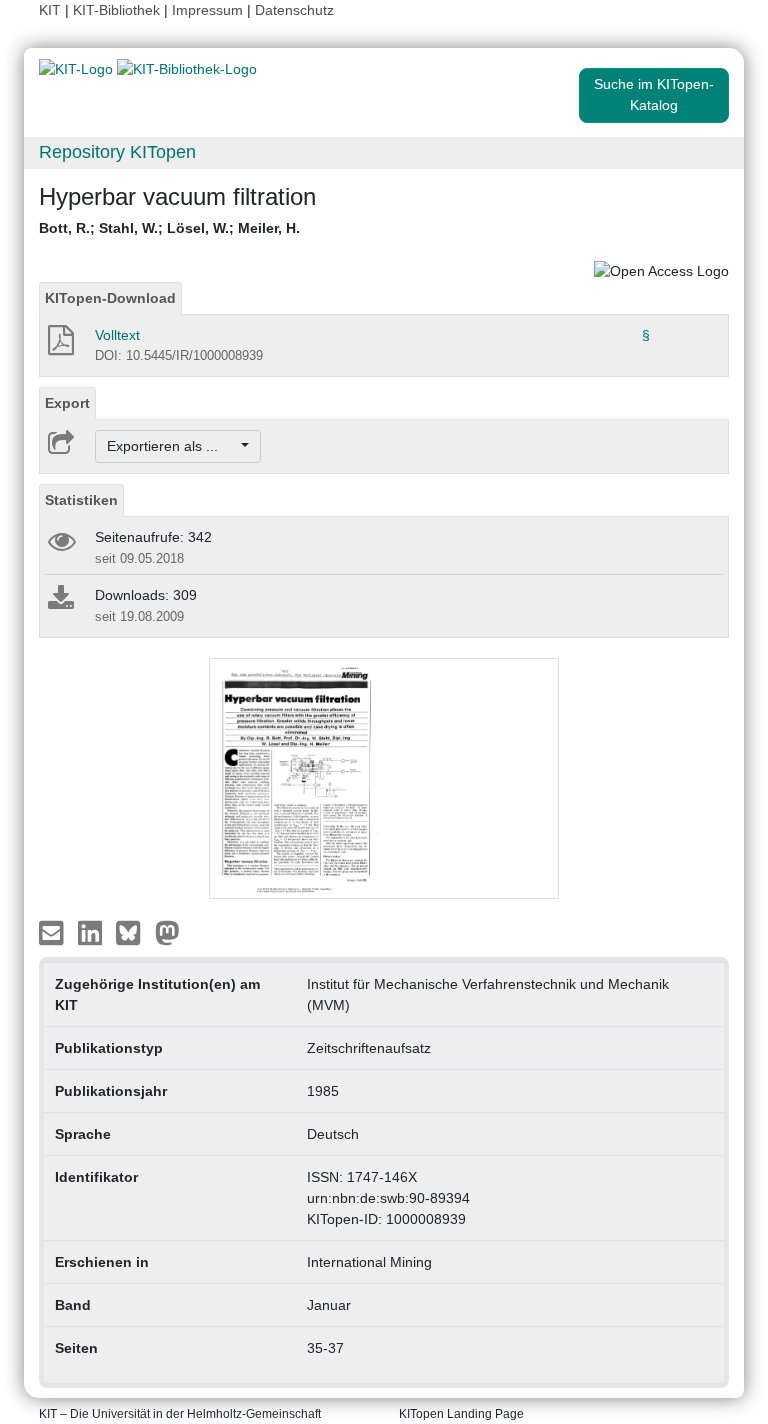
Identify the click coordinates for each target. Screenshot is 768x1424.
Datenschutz (294, 10)
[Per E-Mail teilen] (53, 932)
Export (67, 403)
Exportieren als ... (172, 446)
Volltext (117, 335)
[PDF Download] (59, 346)
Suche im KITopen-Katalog (654, 94)
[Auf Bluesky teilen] (133, 932)
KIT (50, 10)
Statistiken (81, 500)
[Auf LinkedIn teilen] (92, 932)
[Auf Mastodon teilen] (167, 932)
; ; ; (169, 228)
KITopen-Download (110, 298)
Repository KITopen (117, 152)
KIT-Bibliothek (118, 10)
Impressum (207, 10)
